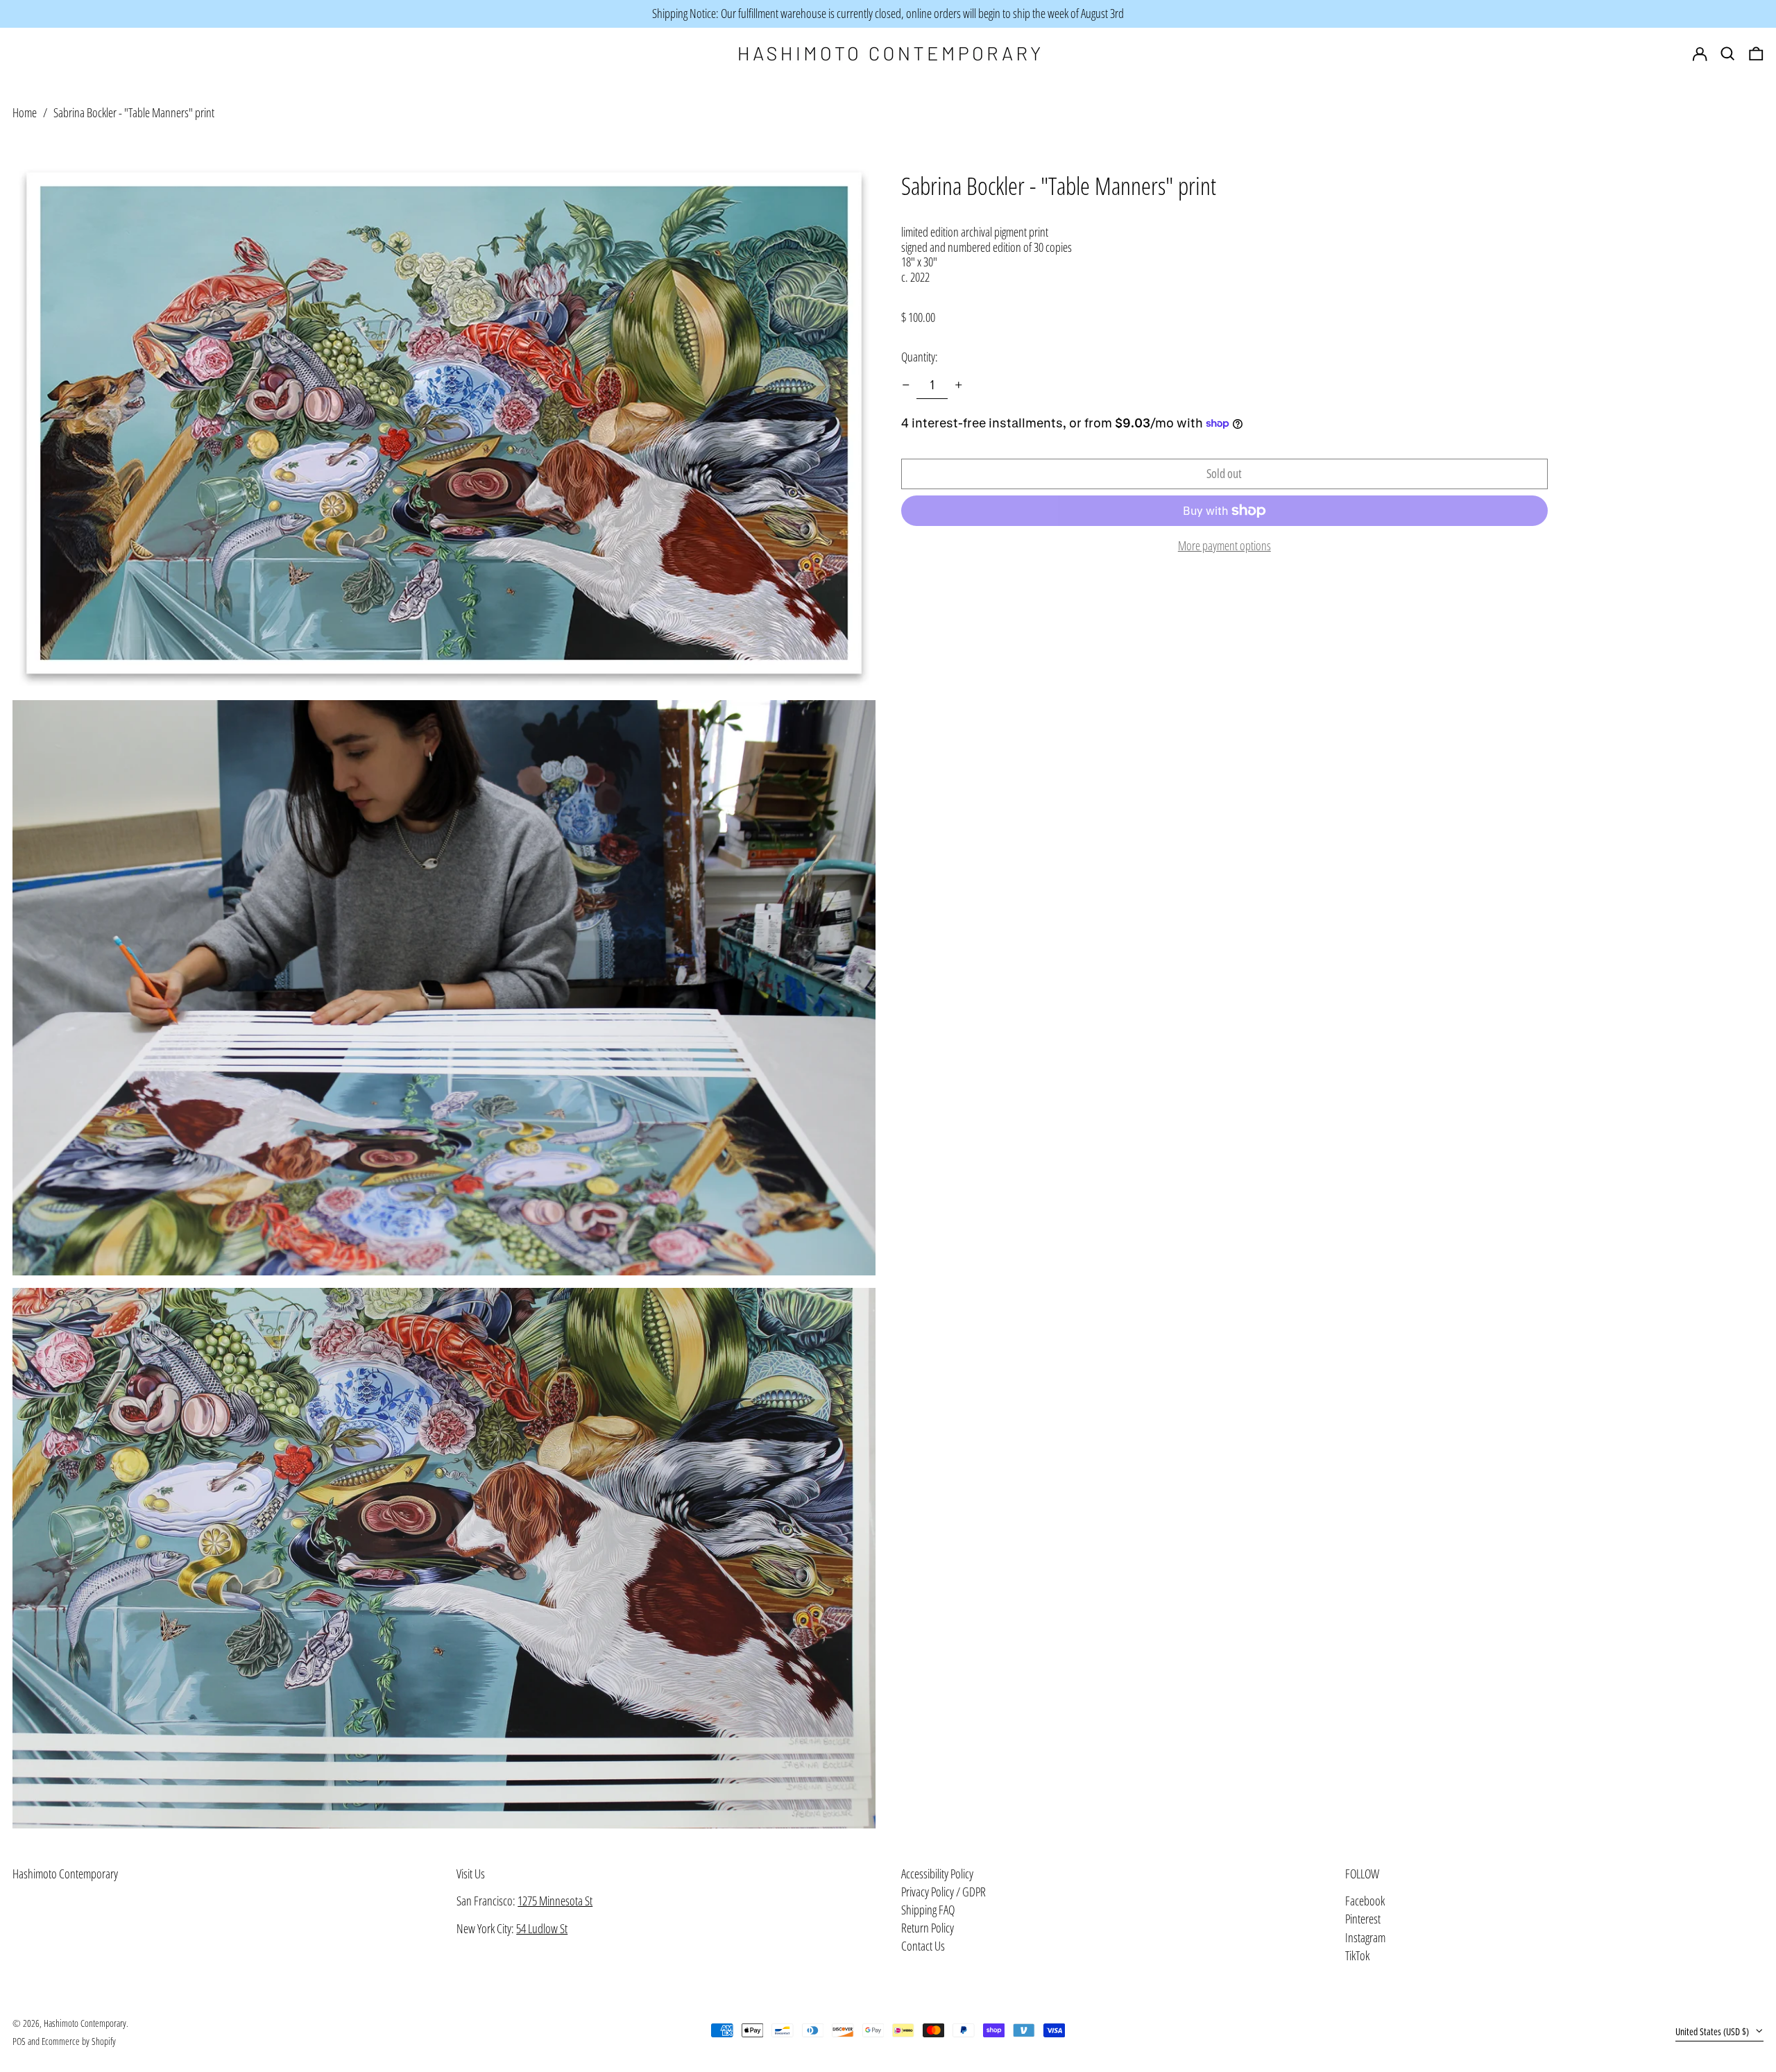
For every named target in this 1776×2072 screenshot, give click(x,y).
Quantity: (920, 357)
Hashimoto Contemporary (65, 1874)
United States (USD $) (1713, 2031)
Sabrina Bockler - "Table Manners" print (134, 112)
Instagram (1365, 1938)
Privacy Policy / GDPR (943, 1892)
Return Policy (928, 1928)
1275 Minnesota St (555, 1901)
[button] (1756, 54)
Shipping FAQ (928, 1910)
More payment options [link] (1224, 546)
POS (19, 2041)
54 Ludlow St (542, 1928)
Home (25, 112)
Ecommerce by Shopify (79, 2041)
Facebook (1365, 1901)
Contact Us (923, 1946)
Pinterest (1363, 1919)
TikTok (1357, 1956)
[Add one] (959, 385)
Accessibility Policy (937, 1874)
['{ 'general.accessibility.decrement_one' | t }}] (906, 385)
